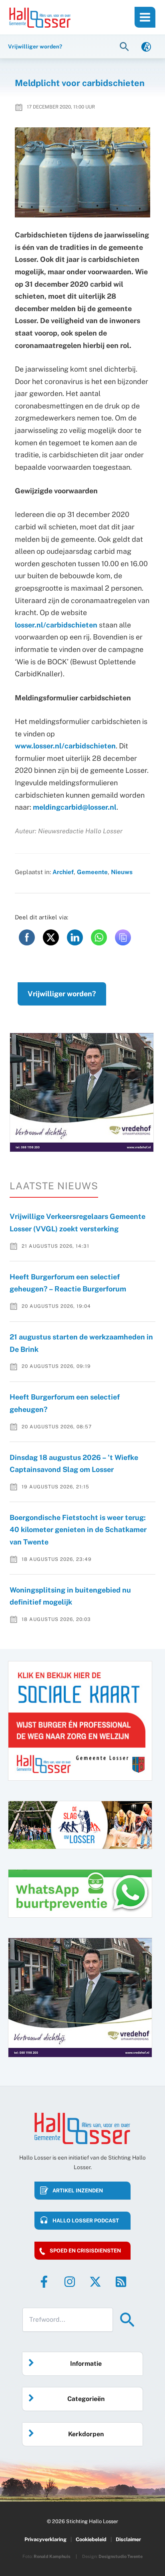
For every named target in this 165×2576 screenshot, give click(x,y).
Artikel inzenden (78, 2191)
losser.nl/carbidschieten (56, 625)
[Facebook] (44, 2282)
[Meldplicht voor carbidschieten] (83, 173)
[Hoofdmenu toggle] (145, 17)
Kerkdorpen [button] (86, 2434)
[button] (125, 46)
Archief (63, 872)
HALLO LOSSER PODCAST (86, 2221)
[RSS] (121, 2282)
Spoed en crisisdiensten (85, 2251)
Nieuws (122, 872)
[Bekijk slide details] (82, 1092)
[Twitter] (95, 2282)
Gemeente (92, 872)
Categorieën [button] (86, 2399)
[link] (146, 46)
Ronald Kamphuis (52, 2556)
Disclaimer (128, 2539)
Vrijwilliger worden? (62, 994)
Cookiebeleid (91, 2539)
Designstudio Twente (121, 2556)
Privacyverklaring (45, 2539)
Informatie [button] (86, 2364)
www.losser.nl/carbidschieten (65, 746)
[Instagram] (70, 2282)
